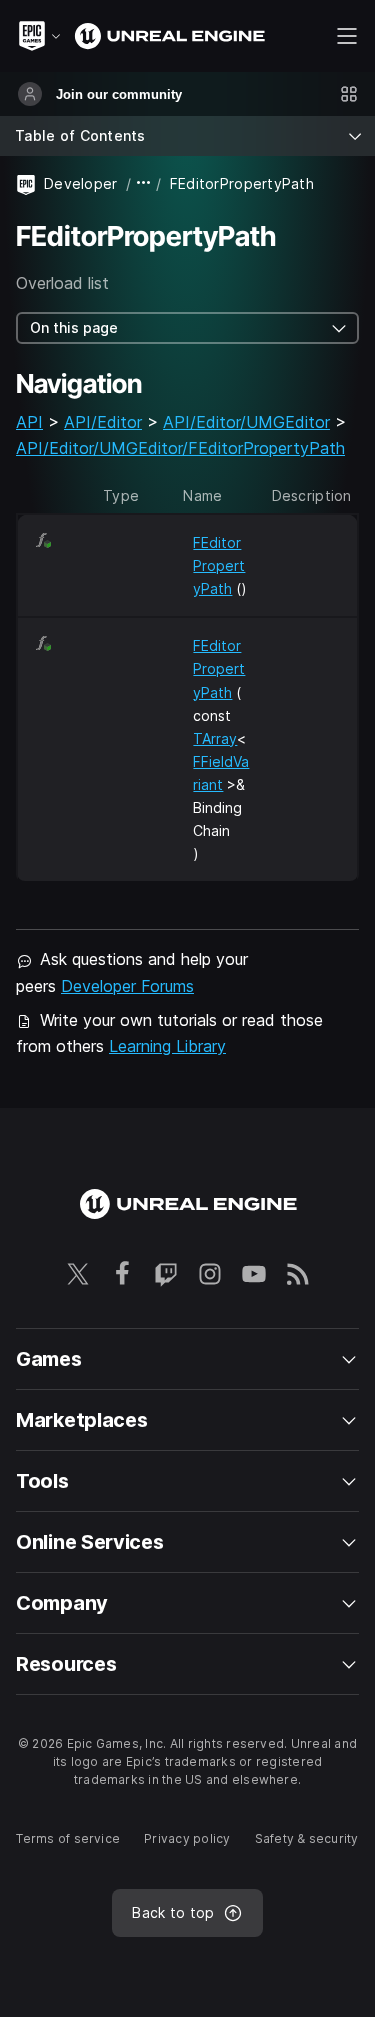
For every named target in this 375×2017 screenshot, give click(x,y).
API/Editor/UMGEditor (246, 422)
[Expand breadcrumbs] (144, 183)
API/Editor (103, 422)
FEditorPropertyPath (219, 565)
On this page (74, 327)
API (29, 422)
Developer (81, 183)
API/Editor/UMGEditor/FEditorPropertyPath (180, 448)
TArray (215, 738)
